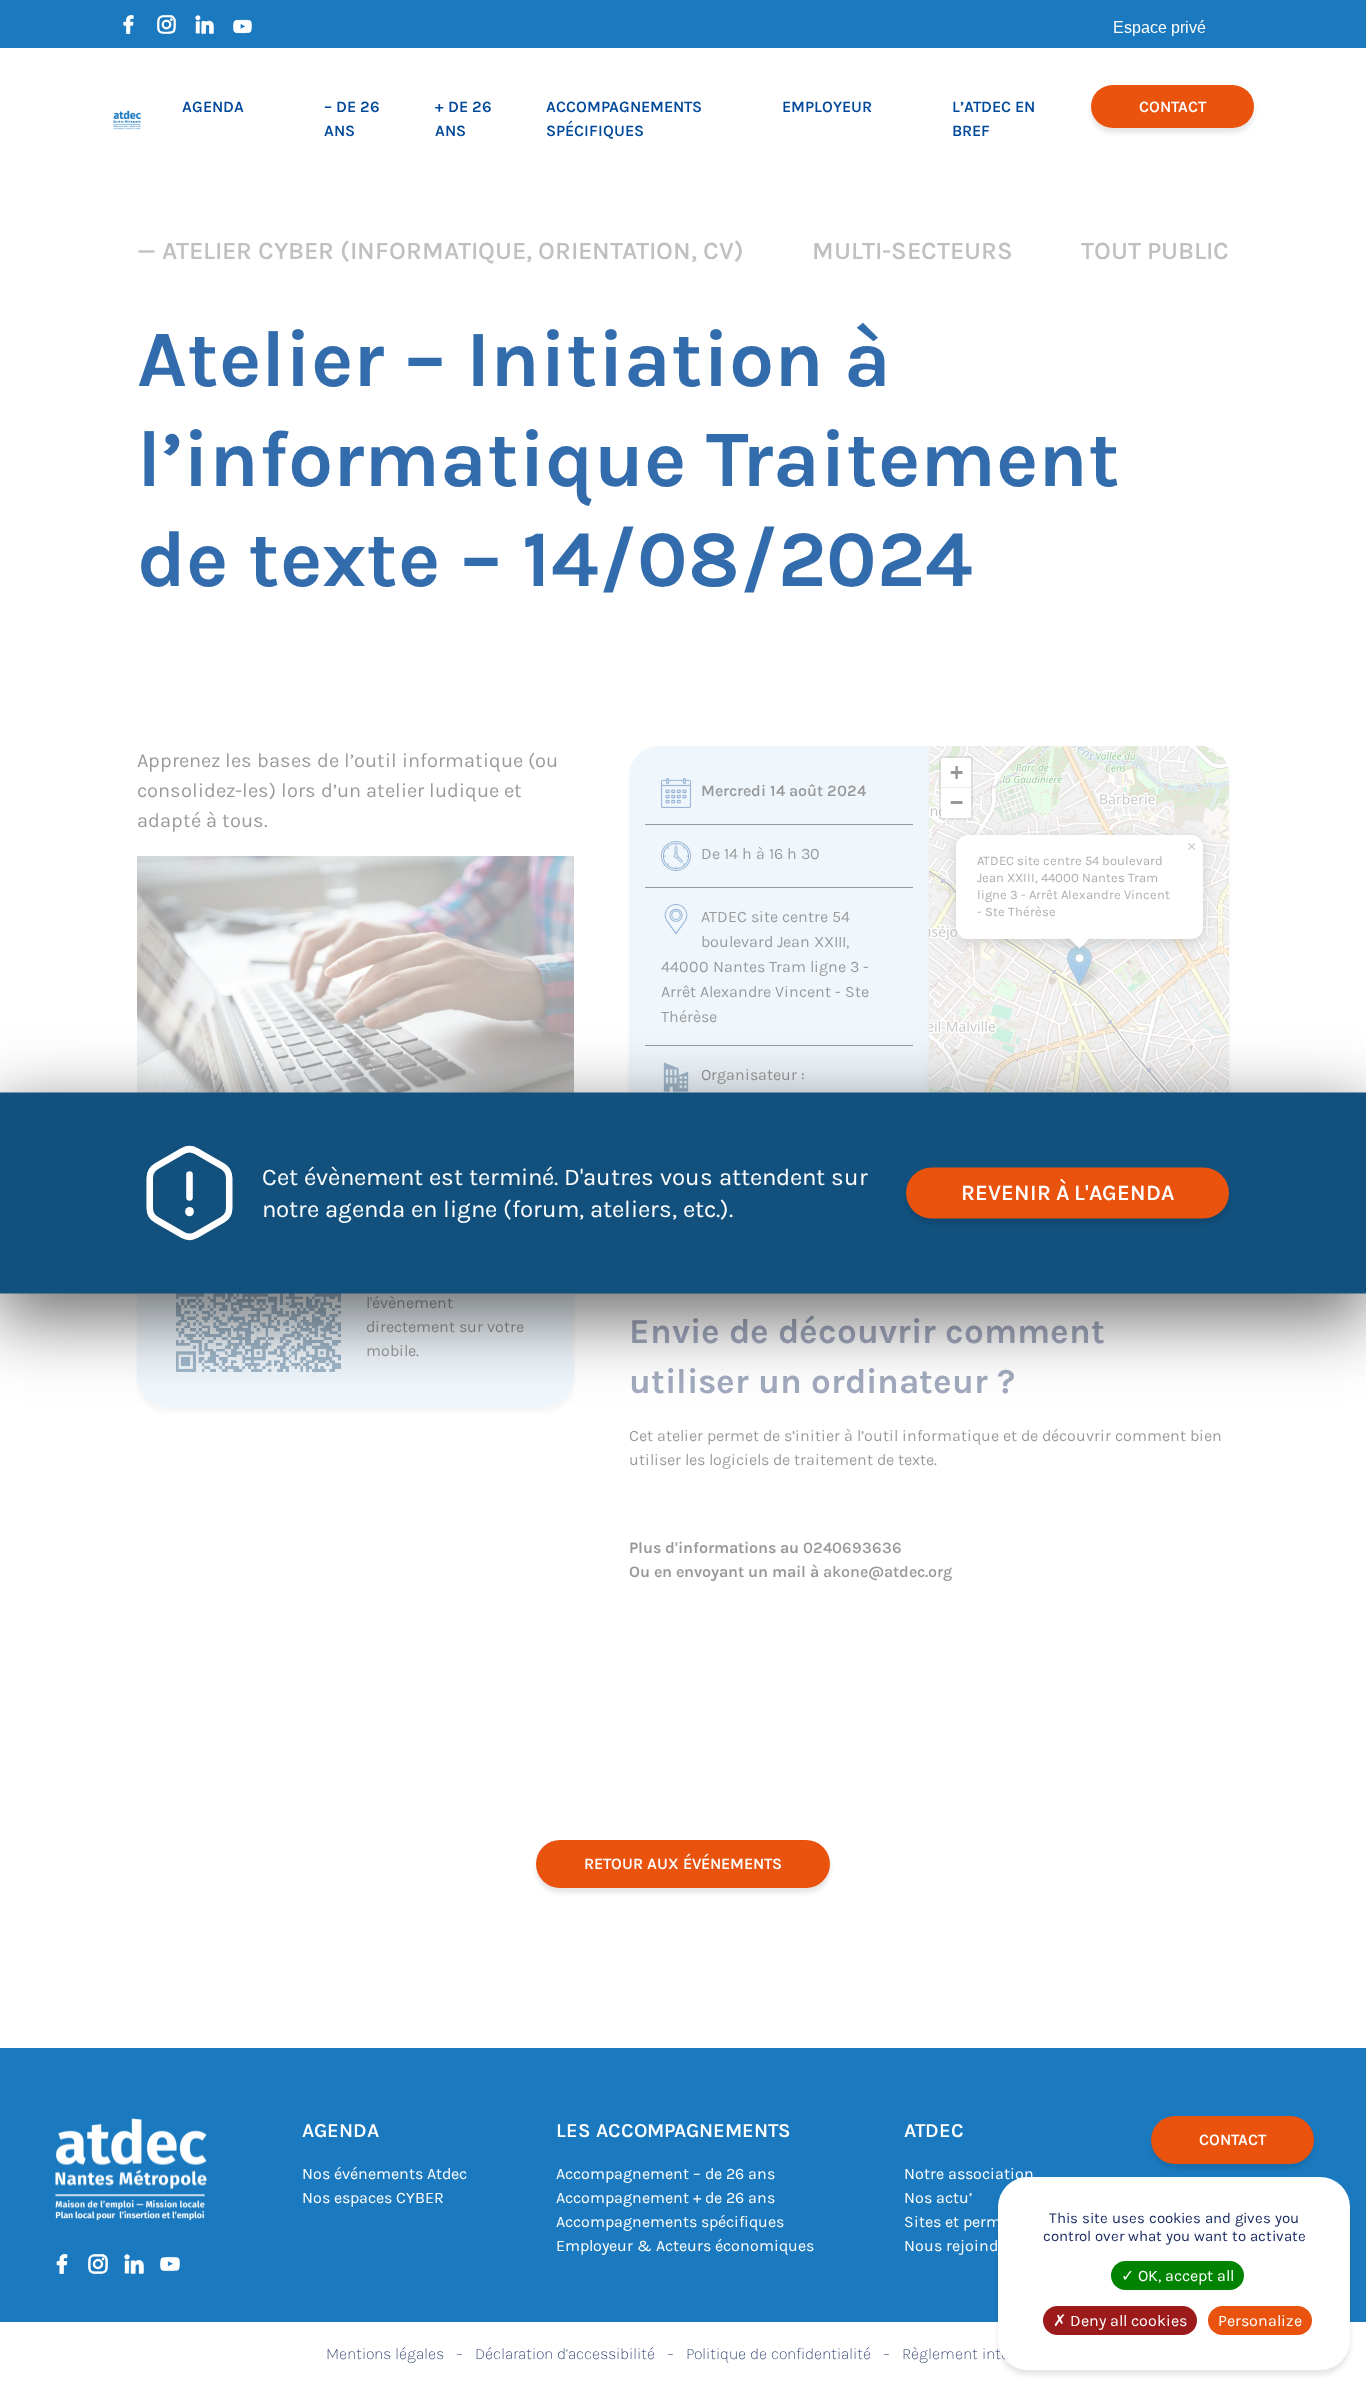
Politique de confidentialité (778, 2353)
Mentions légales (385, 2353)
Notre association (969, 2173)
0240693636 (852, 1547)
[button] (1079, 965)
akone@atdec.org (887, 1571)
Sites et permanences (983, 2221)
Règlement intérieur (971, 2353)
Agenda (213, 106)
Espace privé (1159, 27)
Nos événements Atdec (384, 2173)
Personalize (1260, 2320)
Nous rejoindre (958, 2245)
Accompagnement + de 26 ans (665, 2197)
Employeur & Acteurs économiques (685, 2245)
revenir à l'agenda (1067, 1193)
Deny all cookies (1126, 2320)
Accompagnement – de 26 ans (665, 2173)
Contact (1172, 106)
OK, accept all (1184, 2275)
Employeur (827, 106)
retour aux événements (683, 1863)
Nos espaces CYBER (373, 2197)
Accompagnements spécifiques (670, 2221)
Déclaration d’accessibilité (565, 2353)
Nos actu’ (938, 2197)
